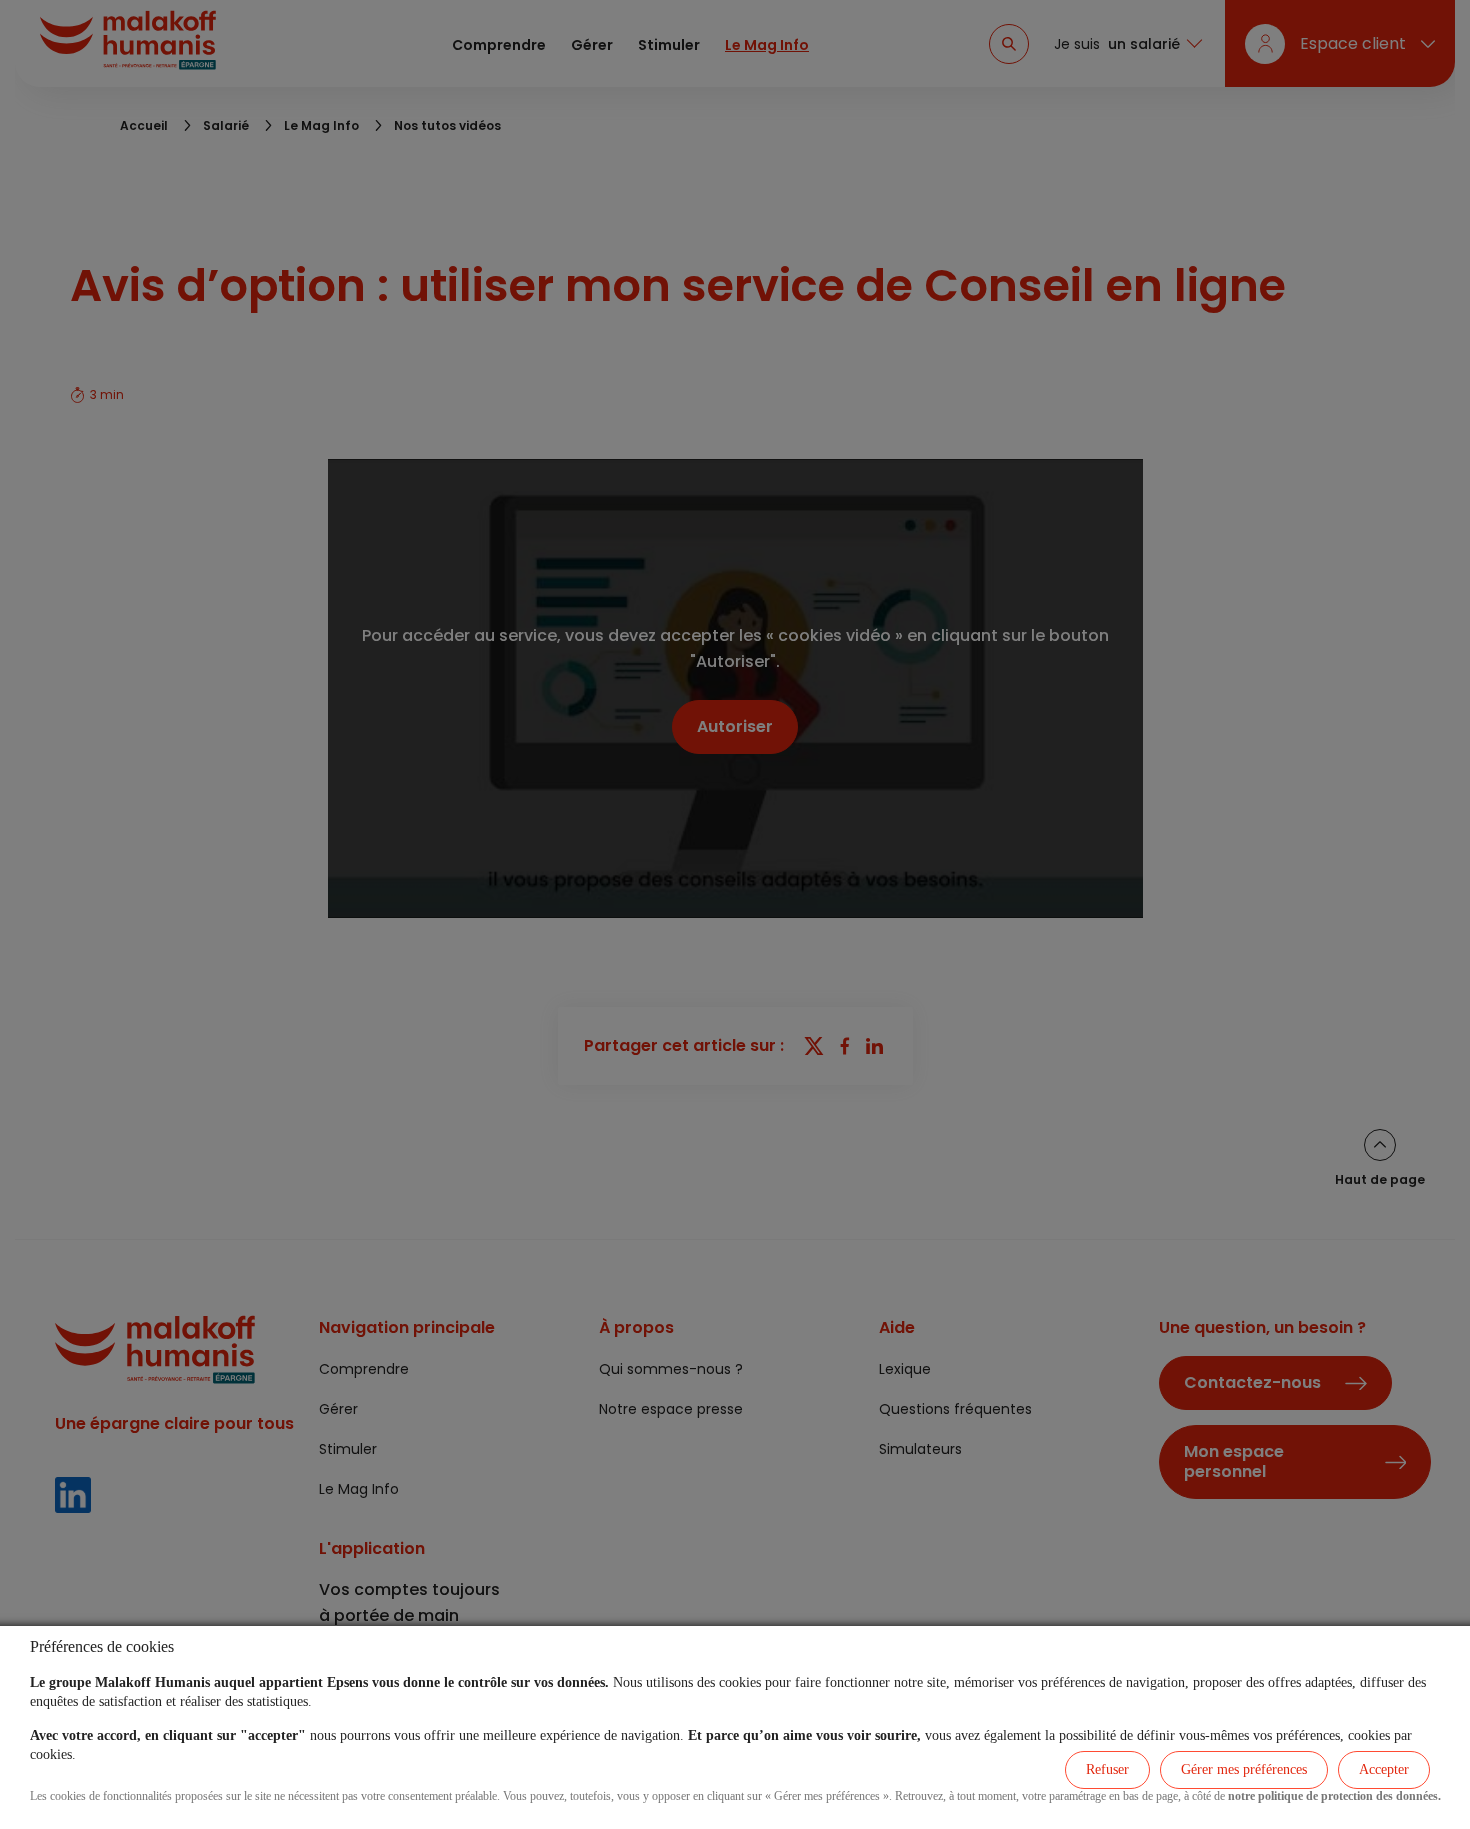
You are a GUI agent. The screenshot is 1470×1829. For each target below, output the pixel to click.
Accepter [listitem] (1384, 1769)
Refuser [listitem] (1107, 1769)
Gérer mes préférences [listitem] (1244, 1769)
